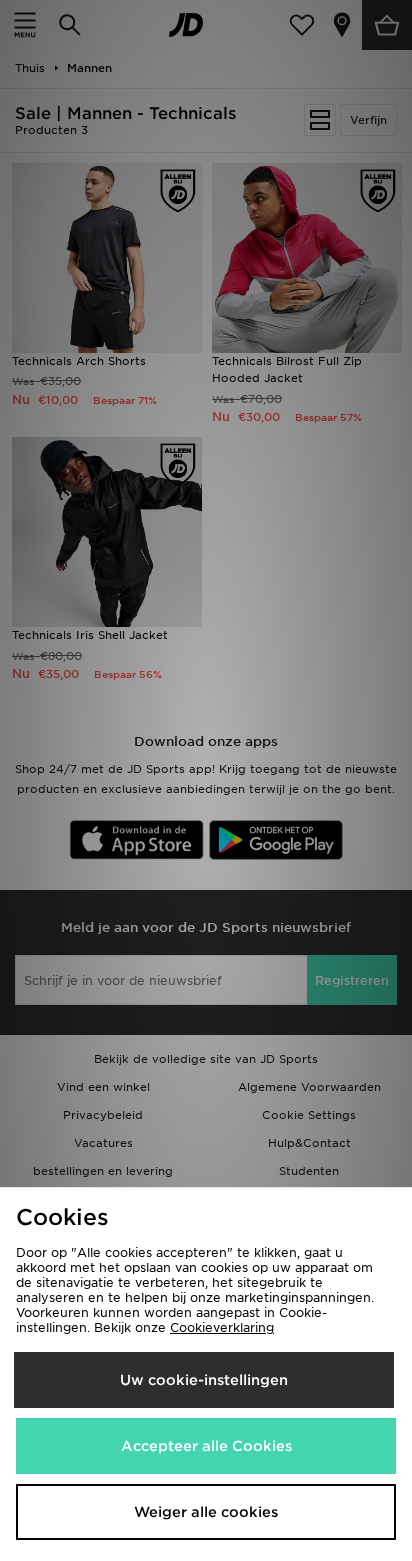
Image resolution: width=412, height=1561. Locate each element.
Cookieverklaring (222, 1327)
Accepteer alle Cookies (206, 1446)
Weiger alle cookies (206, 1512)
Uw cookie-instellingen (204, 1380)
